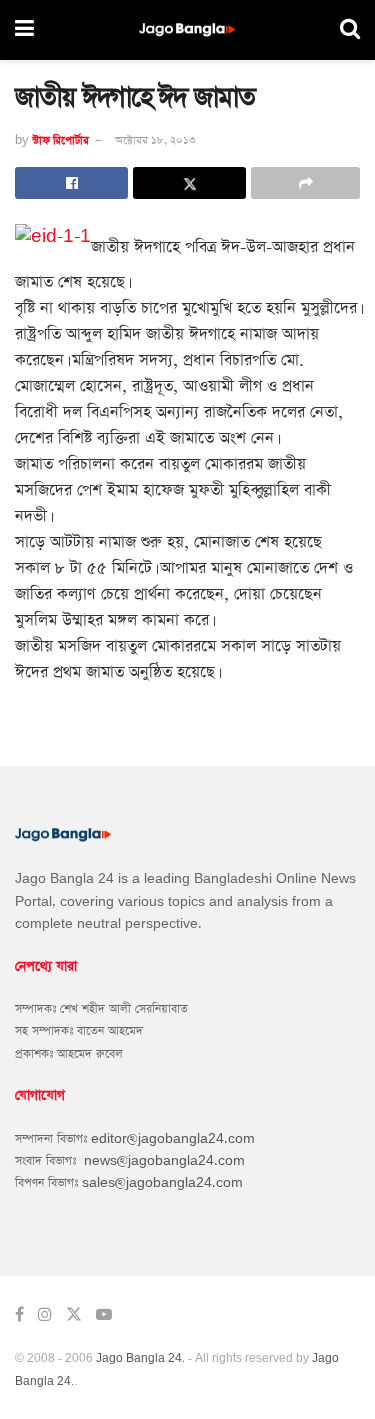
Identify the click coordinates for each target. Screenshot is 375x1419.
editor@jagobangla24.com (173, 1139)
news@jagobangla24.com (164, 1161)
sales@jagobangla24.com (162, 1183)
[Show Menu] (24, 30)
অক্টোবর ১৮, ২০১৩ (155, 140)
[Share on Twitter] (189, 183)
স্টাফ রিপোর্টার (60, 140)
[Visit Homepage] (187, 30)
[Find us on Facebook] (19, 1315)
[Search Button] (350, 30)
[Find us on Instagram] (45, 1315)
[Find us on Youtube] (104, 1315)
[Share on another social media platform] (305, 183)
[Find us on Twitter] (74, 1315)
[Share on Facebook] (71, 183)
